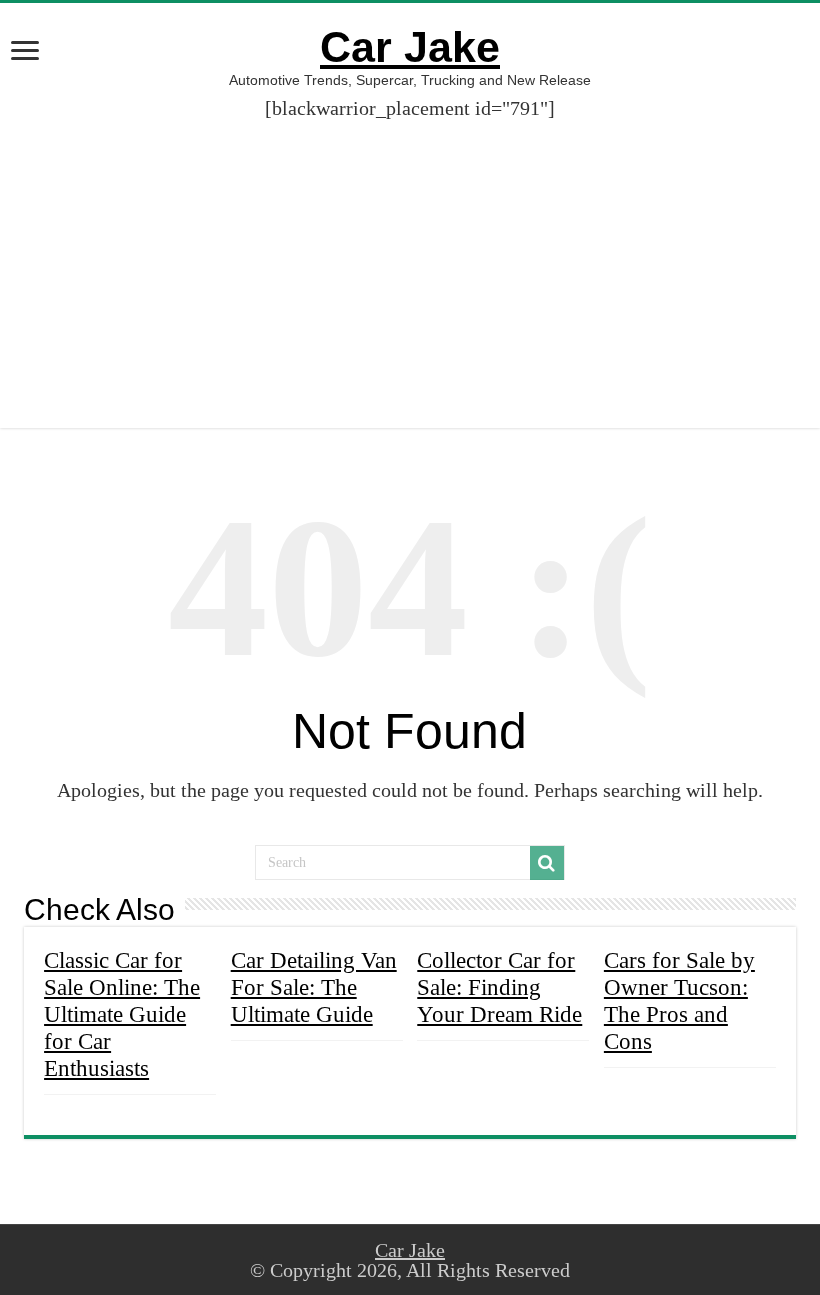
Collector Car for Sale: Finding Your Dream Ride (499, 987)
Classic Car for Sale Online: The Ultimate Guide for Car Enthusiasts (122, 1014)
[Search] (547, 863)
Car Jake (410, 47)
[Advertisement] (410, 258)
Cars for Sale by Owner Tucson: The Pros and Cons (679, 1000)
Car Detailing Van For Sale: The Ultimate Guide (314, 987)
